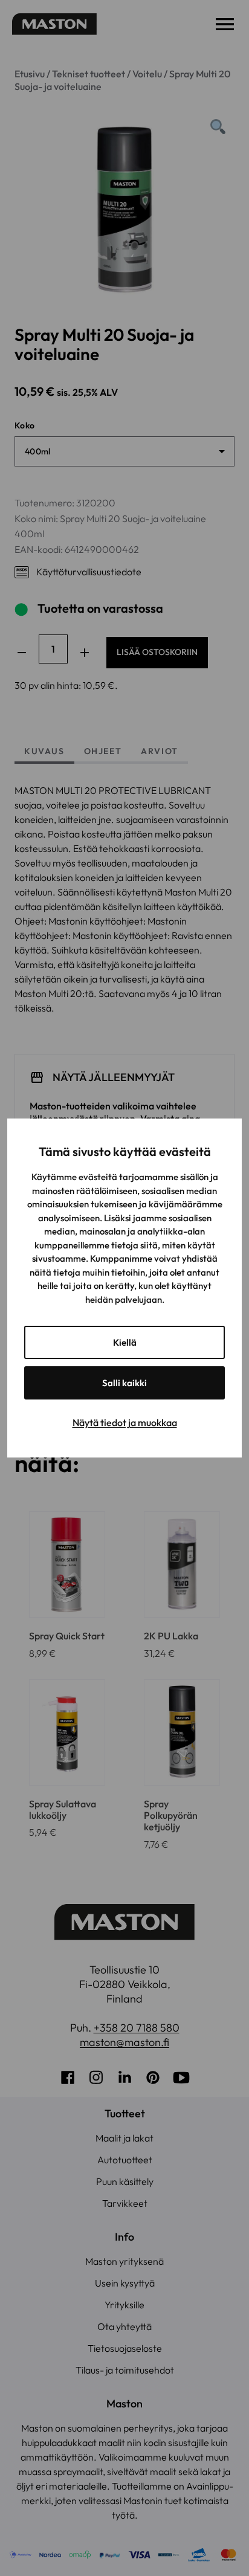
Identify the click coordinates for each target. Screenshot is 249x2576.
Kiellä (125, 1342)
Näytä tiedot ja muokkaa (125, 1422)
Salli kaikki (124, 1383)
